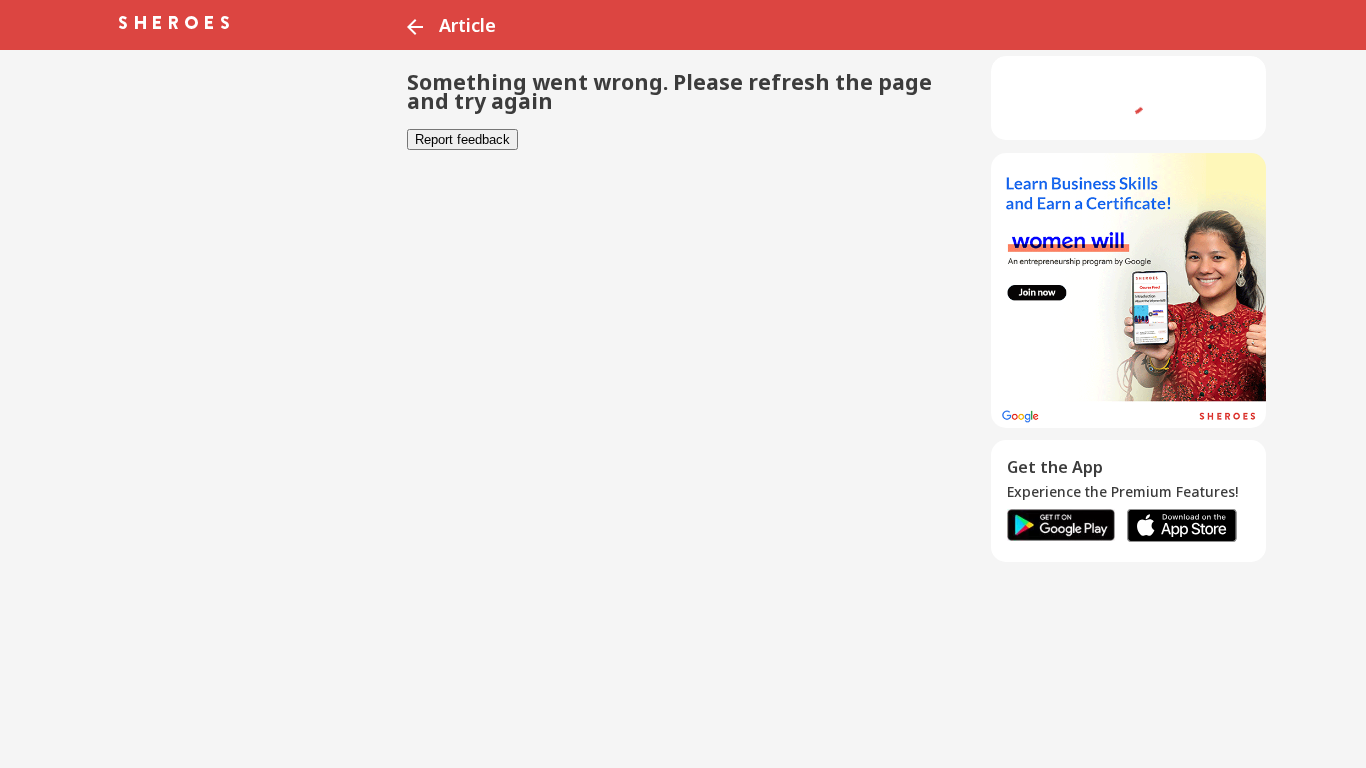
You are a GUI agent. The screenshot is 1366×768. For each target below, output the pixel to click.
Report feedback (462, 139)
